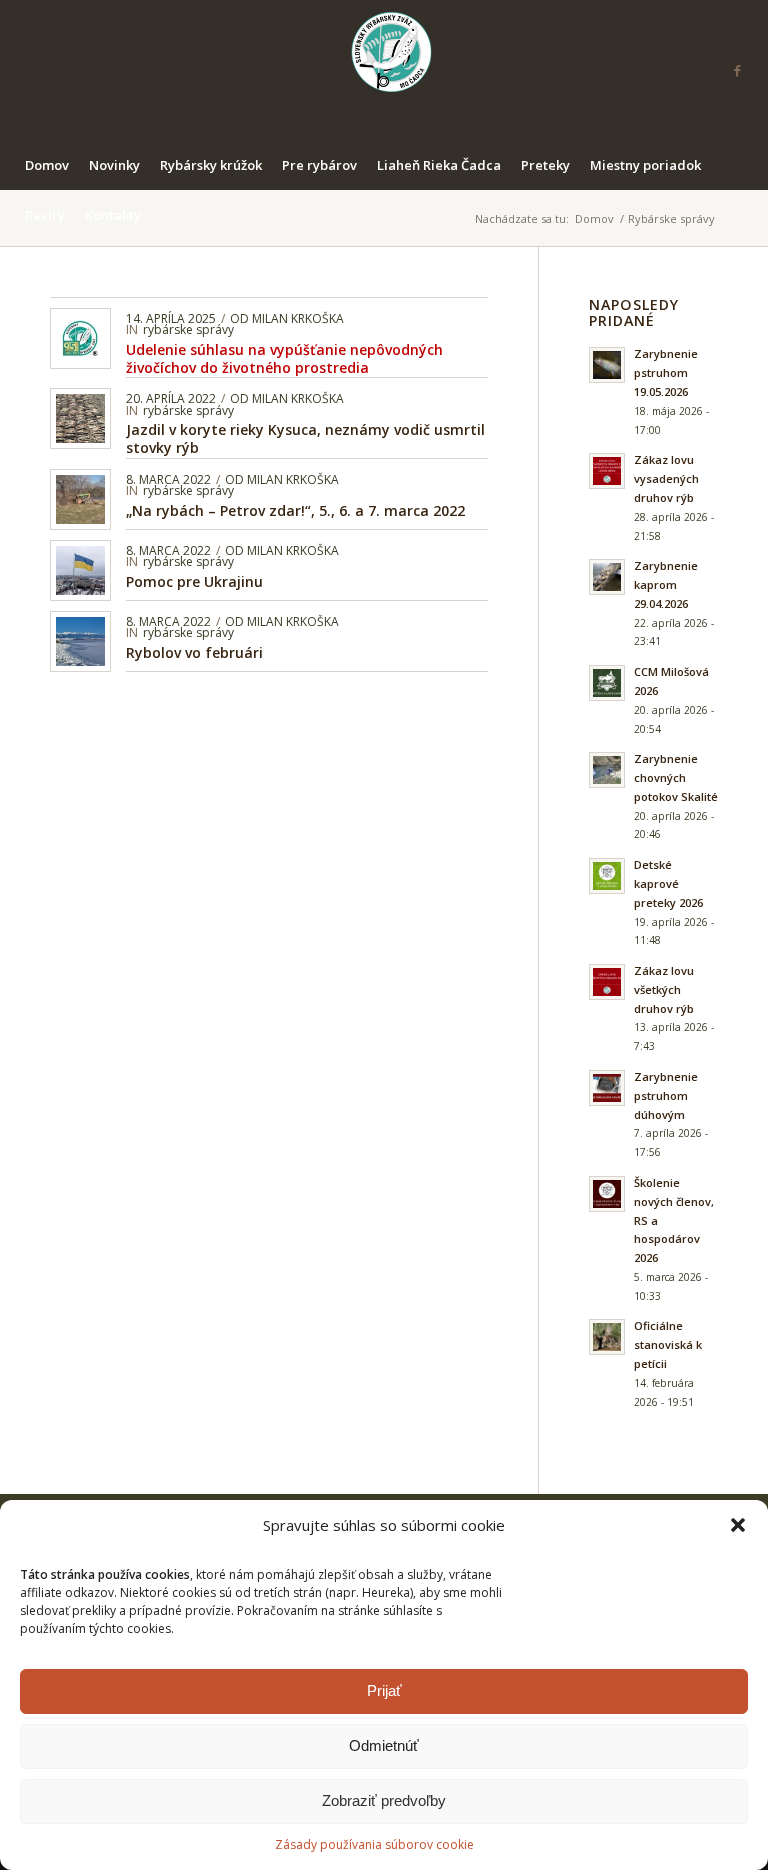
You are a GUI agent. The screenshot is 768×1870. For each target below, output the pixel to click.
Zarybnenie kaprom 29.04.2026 (666, 584)
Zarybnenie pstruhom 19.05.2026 (666, 372)
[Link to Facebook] (738, 70)
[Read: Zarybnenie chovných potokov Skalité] (607, 770)
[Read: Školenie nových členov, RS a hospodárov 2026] (607, 1194)
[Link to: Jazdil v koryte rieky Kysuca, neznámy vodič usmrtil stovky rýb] (80, 418)
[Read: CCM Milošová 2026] (607, 683)
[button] (738, 1525)
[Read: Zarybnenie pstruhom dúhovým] (607, 1088)
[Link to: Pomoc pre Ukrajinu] (80, 570)
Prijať (384, 1690)
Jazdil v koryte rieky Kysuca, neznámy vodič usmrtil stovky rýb (305, 438)
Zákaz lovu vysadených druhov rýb (666, 478)
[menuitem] (47, 165)
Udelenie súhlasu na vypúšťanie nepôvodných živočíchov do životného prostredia (284, 358)
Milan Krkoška (298, 318)
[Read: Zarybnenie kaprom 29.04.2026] (607, 577)
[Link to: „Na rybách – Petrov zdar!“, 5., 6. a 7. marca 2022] (80, 499)
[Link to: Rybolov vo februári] (80, 641)
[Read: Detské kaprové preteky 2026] (607, 876)
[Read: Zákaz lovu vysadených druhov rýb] (607, 471)
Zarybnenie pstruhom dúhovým (666, 1095)
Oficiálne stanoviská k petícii (668, 1344)
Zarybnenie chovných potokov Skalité (676, 777)
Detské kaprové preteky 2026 (668, 883)
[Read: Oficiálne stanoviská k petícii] (607, 1337)
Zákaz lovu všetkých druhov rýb (664, 989)
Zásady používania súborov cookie (374, 1844)
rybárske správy (188, 329)
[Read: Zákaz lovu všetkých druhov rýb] (607, 982)
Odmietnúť (384, 1745)
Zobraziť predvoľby (384, 1800)
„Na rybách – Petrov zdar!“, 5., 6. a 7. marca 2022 (295, 510)
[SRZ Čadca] (383, 70)
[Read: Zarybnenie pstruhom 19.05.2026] (607, 365)
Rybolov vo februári (194, 652)
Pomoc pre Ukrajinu (194, 581)
